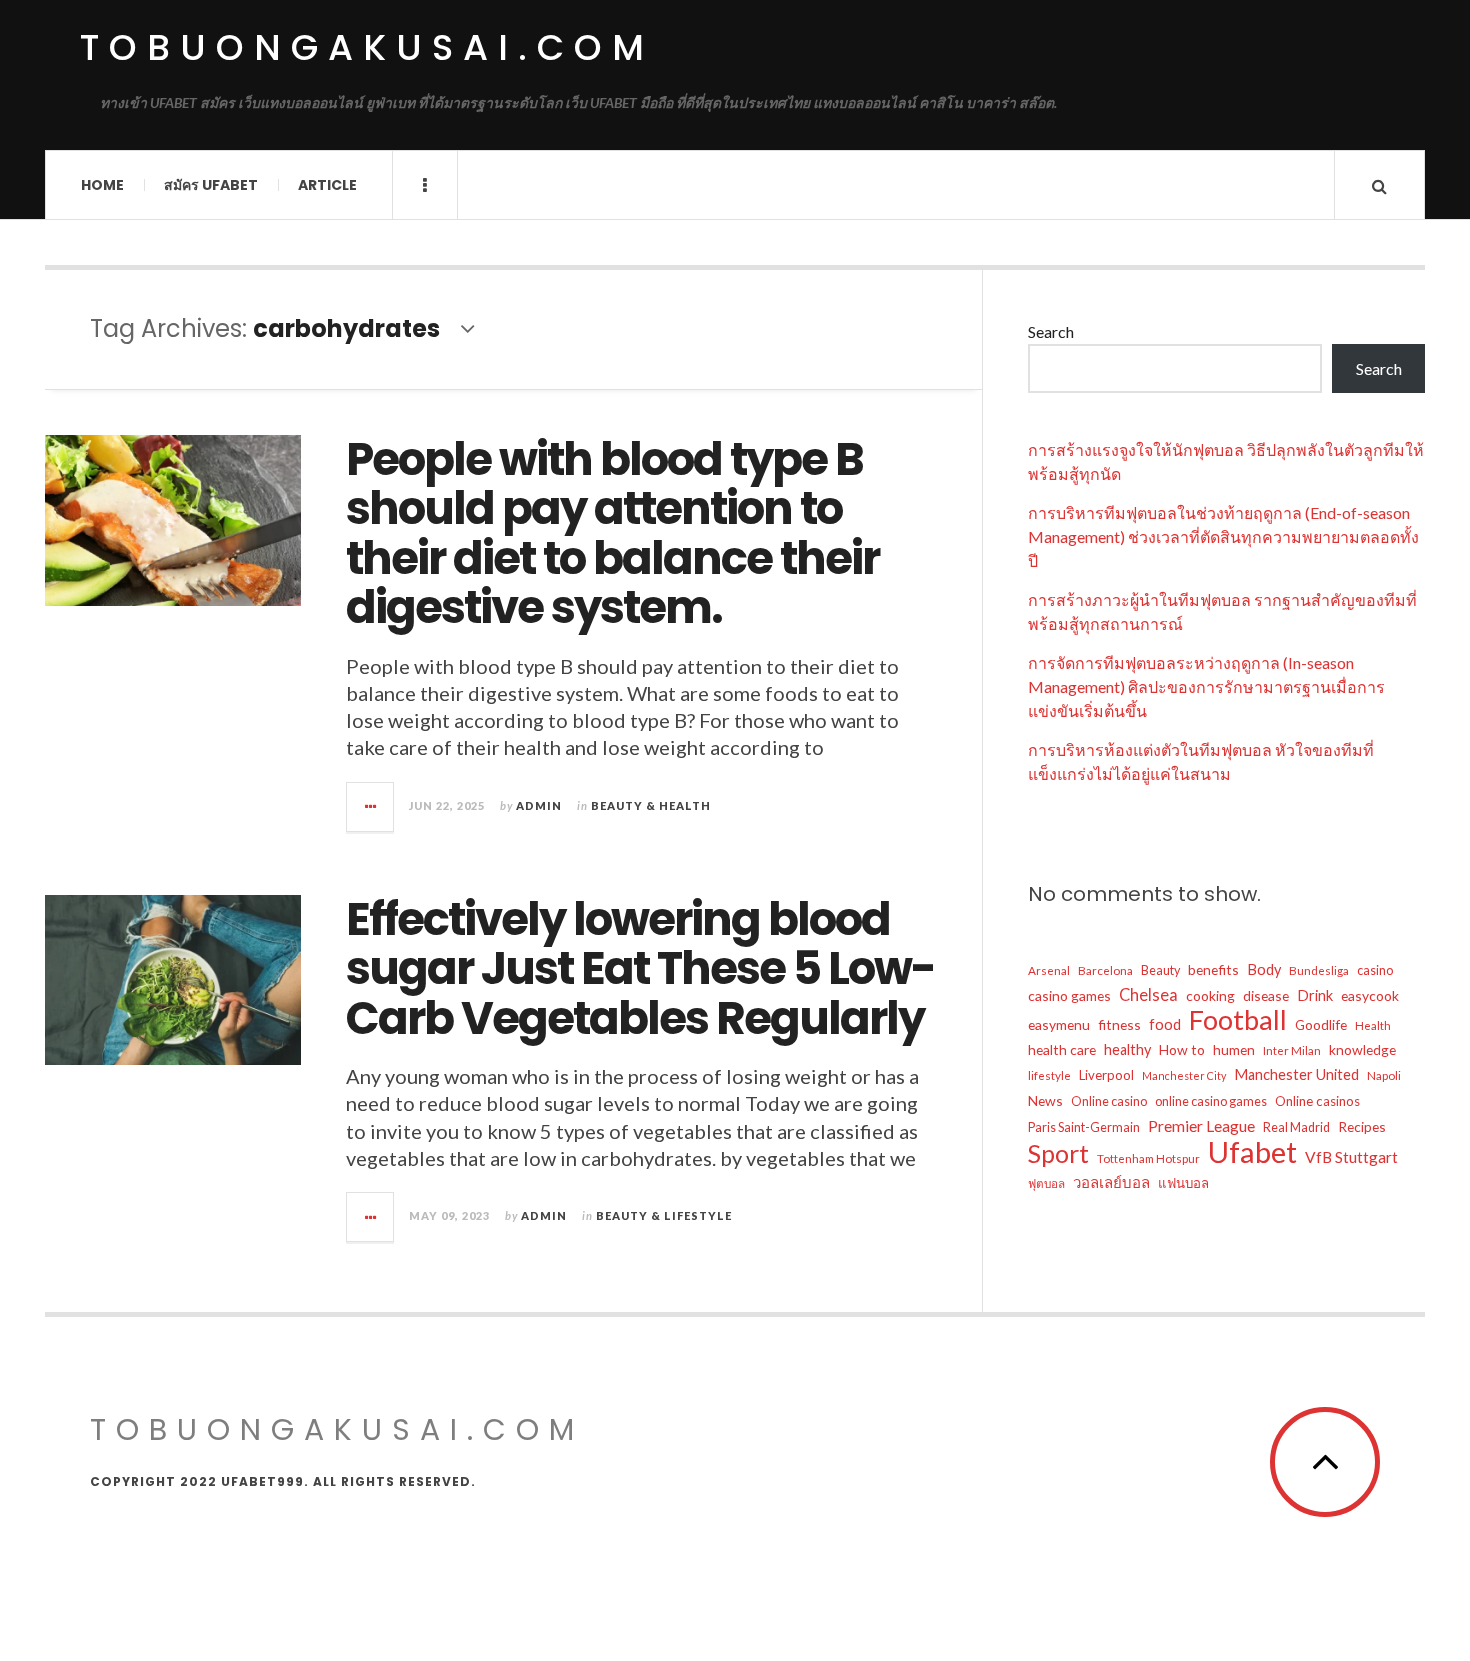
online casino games (1211, 1101)
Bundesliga (1319, 970)
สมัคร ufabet (211, 185)
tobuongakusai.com (367, 47)
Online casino (1109, 1101)
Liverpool (1106, 1075)
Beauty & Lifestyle (664, 1215)
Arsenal (1049, 970)
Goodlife (1321, 1024)
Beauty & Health (651, 805)
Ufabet (1252, 1152)
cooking (1210, 995)
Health (1373, 1025)
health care (1062, 1049)
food (1165, 1024)
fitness (1119, 1024)
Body (1264, 969)
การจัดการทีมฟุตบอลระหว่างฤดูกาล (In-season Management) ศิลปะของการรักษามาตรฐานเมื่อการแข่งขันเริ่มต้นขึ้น (1206, 686)
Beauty (1160, 970)
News (1045, 1100)
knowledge (1362, 1049)
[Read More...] (371, 807)
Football (1238, 1020)
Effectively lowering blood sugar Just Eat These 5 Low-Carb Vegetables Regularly (640, 969)
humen (1234, 1049)
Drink (1315, 995)
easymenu (1059, 1024)
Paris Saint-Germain (1084, 1127)
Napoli (1384, 1075)
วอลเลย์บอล (1111, 1182)
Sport (1058, 1153)
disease (1266, 995)
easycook (1370, 995)
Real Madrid (1296, 1127)
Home (102, 185)
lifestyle (1049, 1075)
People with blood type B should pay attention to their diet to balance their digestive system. (612, 534)
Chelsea (1148, 995)
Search (1051, 331)
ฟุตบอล (1046, 1183)
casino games (1069, 995)
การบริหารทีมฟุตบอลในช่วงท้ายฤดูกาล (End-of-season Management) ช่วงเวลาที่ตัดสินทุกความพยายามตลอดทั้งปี (1223, 536)
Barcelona (1105, 970)
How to (1182, 1049)
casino (1375, 970)
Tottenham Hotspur (1148, 1158)
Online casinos (1317, 1101)
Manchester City (1184, 1075)
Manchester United (1296, 1074)
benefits (1213, 969)
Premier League (1201, 1126)
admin (539, 805)
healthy (1127, 1049)
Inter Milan (1292, 1050)
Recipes (1362, 1126)
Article (327, 185)
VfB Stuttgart (1351, 1157)
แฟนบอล (1183, 1183)
